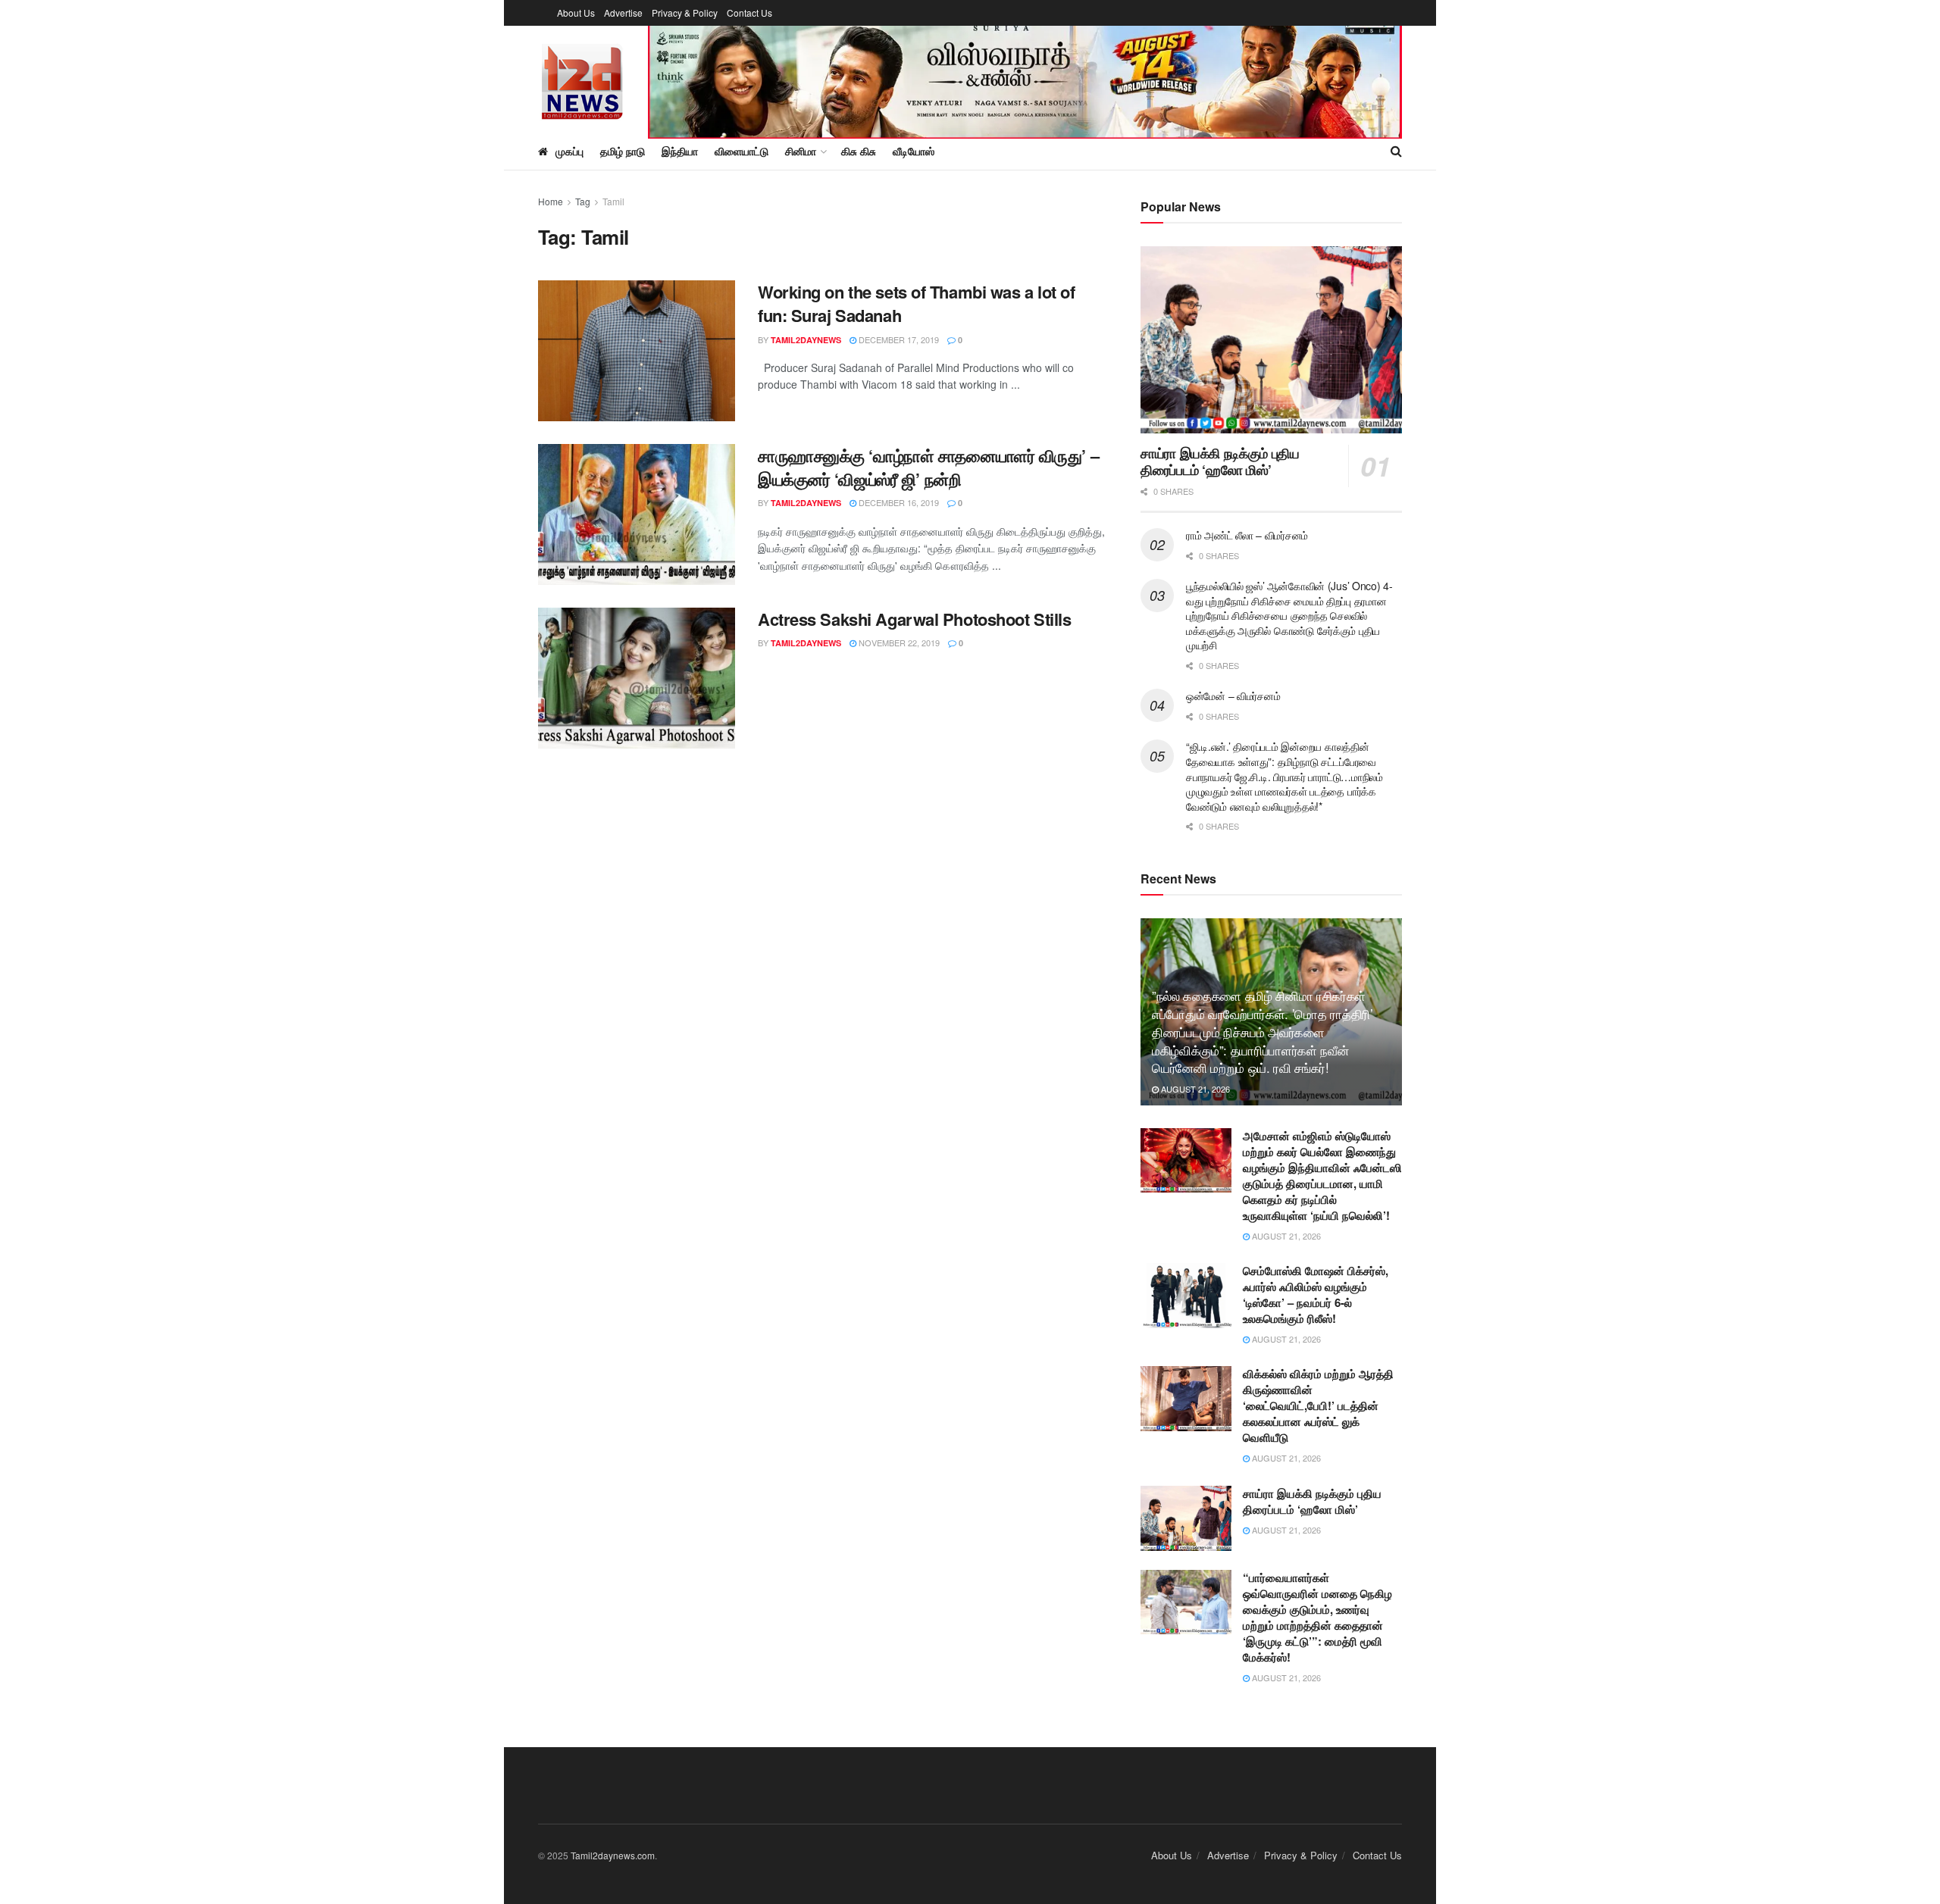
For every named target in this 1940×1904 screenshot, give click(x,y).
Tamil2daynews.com (613, 1855)
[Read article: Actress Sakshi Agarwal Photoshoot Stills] (637, 678)
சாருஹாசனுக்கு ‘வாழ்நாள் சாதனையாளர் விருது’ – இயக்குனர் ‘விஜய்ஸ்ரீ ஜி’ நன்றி (928, 467)
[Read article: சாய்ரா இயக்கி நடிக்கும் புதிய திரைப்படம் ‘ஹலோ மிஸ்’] (1271, 340)
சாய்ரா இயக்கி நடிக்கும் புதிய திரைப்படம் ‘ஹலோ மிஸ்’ (1220, 462)
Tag (583, 201)
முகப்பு (569, 151)
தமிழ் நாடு (623, 151)
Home (551, 201)
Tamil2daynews (806, 340)
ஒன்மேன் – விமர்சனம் (1233, 696)
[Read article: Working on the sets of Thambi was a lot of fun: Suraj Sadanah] (637, 351)
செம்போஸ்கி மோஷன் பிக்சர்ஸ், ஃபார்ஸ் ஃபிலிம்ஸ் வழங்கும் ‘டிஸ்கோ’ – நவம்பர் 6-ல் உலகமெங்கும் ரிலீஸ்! (1316, 1294)
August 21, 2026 (1194, 1089)
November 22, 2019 (898, 642)
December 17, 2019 (898, 339)
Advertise (623, 13)
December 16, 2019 (898, 502)
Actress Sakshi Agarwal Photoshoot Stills (914, 619)
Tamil (613, 201)
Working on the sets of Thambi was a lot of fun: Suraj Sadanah (917, 303)
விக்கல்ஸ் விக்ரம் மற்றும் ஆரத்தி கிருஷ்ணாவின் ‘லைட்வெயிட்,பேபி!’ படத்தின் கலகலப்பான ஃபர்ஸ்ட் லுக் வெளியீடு (1318, 1405)
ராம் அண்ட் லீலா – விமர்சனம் (1247, 535)
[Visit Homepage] (582, 79)
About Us (576, 13)
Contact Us (749, 13)
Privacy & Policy (685, 13)
